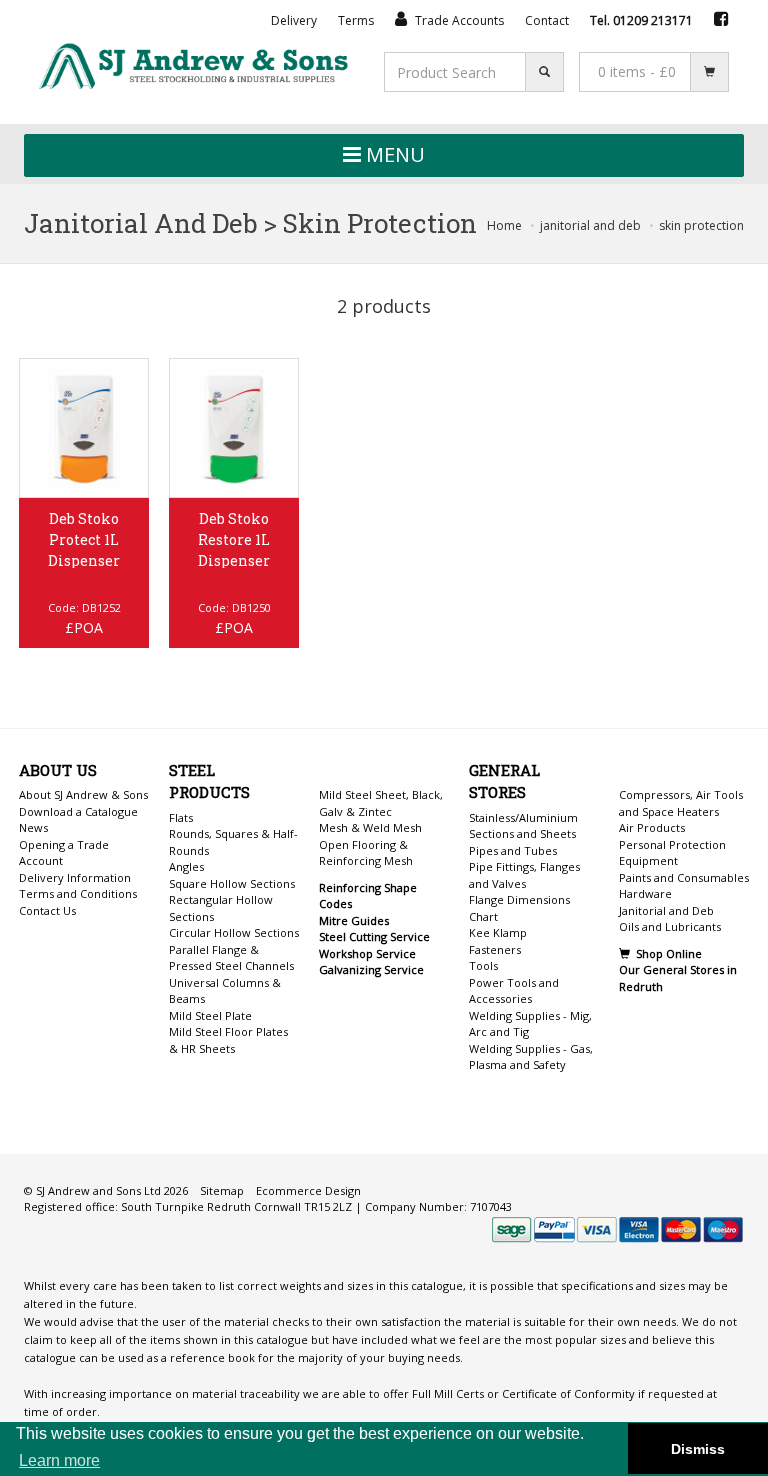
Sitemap (222, 1190)
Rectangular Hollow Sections (221, 908)
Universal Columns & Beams (225, 991)
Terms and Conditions (78, 893)
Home (504, 225)
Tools (483, 965)
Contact (547, 20)
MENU (393, 154)
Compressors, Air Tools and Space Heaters (681, 803)
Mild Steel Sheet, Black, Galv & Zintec (381, 803)
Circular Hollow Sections (234, 932)
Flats (181, 817)
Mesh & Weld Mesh (370, 827)
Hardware (645, 893)
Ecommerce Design (308, 1190)
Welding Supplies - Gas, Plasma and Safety (531, 1057)
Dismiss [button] (698, 1449)
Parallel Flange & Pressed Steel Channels (231, 958)
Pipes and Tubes (513, 850)
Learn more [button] (59, 1460)
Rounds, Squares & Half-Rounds (233, 842)
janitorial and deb (590, 225)
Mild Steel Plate (210, 1015)
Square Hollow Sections (232, 883)
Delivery (294, 20)
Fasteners (495, 949)
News (33, 827)
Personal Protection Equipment (672, 853)
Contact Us (47, 910)
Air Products (652, 827)
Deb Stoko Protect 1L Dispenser (84, 539)
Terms (356, 20)
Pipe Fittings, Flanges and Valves (524, 875)
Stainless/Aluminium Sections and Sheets (523, 826)
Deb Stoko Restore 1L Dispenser (234, 539)
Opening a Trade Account (64, 853)
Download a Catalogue (78, 811)
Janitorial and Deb (666, 910)
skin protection (701, 225)
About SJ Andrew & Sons (83, 794)
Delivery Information (75, 877)
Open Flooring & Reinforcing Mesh (366, 853)
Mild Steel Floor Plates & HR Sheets (228, 1040)
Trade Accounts (458, 20)
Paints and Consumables (684, 877)
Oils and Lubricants (670, 926)
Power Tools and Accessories (514, 991)
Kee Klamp (498, 932)
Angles (186, 866)
